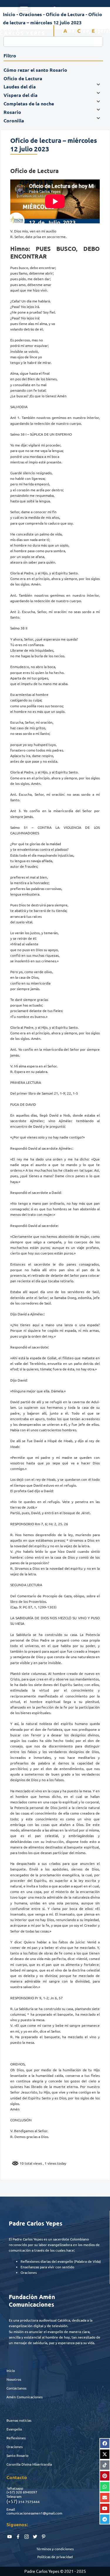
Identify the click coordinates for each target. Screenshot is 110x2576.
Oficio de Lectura (65, 14)
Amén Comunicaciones (24, 2397)
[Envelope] (105, 2498)
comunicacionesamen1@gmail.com (34, 2513)
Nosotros (14, 2379)
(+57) (11, 2492)
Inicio (11, 2370)
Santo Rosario (17, 2455)
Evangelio (14, 2429)
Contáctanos (16, 2388)
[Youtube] (105, 2508)
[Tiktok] (105, 2465)
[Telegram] (105, 2519)
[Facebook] (105, 2443)
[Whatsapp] (105, 2487)
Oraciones (15, 2447)
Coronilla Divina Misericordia (29, 2464)
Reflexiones (16, 2438)
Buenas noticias (19, 2420)
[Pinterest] (105, 2476)
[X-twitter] (105, 2454)
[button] (24, 9)
